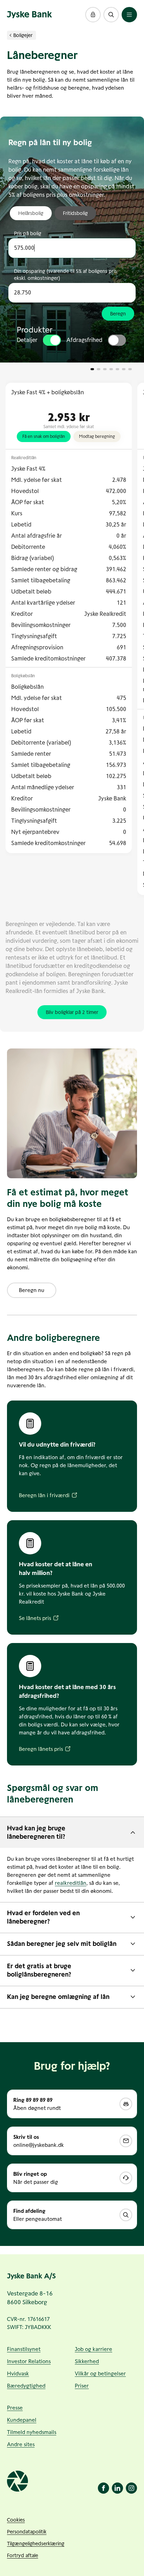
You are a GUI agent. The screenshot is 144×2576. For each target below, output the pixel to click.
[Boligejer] (10, 35)
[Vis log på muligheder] (93, 15)
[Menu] (129, 15)
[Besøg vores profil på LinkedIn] (117, 2488)
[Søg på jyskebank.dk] (111, 15)
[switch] (52, 340)
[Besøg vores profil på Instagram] (131, 2488)
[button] (93, 15)
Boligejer (23, 35)
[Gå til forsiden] (30, 15)
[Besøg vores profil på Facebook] (103, 2488)
